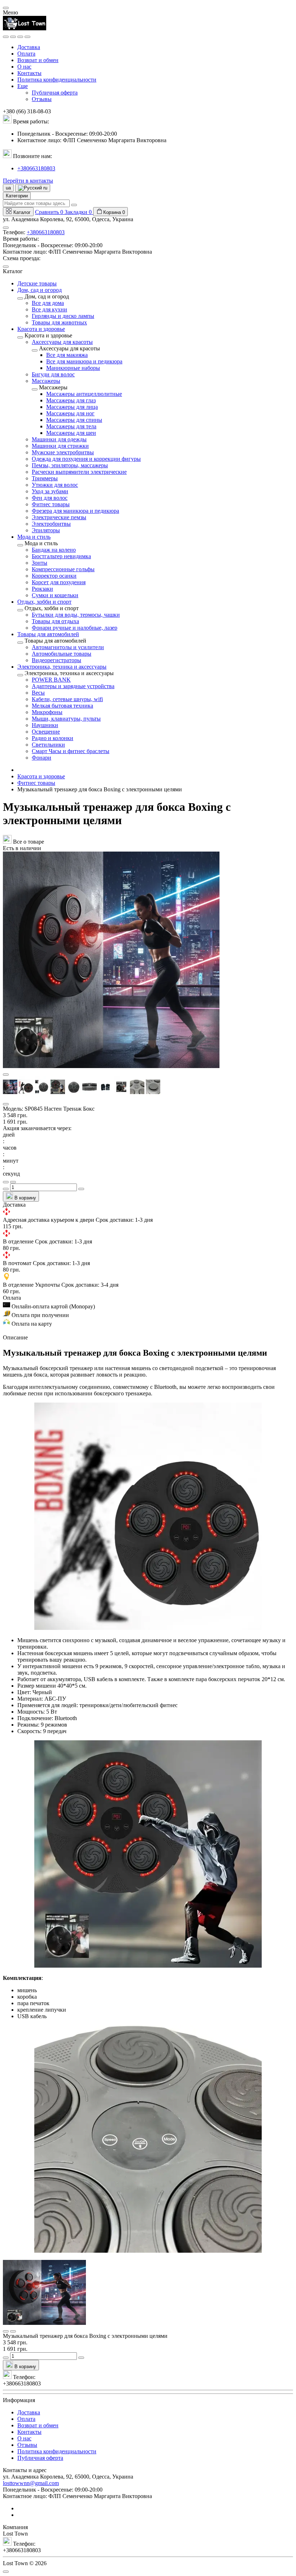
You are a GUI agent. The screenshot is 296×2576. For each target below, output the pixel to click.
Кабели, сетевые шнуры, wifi (67, 699)
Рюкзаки (42, 589)
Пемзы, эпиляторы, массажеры (70, 465)
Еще (23, 86)
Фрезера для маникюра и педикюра (75, 511)
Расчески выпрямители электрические (79, 472)
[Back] (20, 298)
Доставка (29, 47)
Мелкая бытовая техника (62, 706)
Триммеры (45, 478)
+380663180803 (36, 168)
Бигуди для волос (53, 374)
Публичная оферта (55, 93)
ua (8, 188)
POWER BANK (51, 680)
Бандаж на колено (54, 550)
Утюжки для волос (55, 485)
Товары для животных (59, 322)
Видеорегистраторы (56, 660)
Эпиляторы (46, 530)
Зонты (40, 563)
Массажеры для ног (70, 413)
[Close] (6, 8)
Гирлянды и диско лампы (63, 316)
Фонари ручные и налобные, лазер (75, 628)
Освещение (46, 732)
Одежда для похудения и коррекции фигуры (86, 459)
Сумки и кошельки (55, 595)
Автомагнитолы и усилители (68, 647)
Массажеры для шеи (71, 433)
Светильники (48, 745)
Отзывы (42, 99)
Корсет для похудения (59, 582)
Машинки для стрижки (60, 446)
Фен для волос (50, 498)
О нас (24, 67)
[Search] (13, 37)
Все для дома (48, 303)
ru (45, 188)
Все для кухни (49, 309)
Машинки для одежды (59, 439)
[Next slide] (6, 1104)
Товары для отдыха (55, 621)
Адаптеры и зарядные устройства (73, 686)
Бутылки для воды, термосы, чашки (76, 615)
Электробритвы (51, 524)
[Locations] (20, 37)
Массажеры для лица (72, 407)
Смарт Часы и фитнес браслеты (71, 751)
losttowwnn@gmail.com (31, 2483)
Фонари (42, 758)
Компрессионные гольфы (63, 569)
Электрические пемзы (59, 517)
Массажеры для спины (74, 420)
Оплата (26, 54)
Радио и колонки (53, 738)
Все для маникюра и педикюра (84, 361)
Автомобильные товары (62, 654)
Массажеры (46, 381)
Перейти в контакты (28, 181)
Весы (38, 693)
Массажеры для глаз (71, 400)
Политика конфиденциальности (57, 80)
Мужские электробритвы (63, 452)
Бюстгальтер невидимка (61, 556)
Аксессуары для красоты (62, 342)
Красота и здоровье (41, 776)
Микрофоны (47, 712)
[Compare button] (13, 1182)
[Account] (27, 37)
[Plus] (81, 1189)
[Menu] (6, 37)
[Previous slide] (6, 1075)
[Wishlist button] (6, 1182)
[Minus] (6, 1189)
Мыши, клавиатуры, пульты (66, 719)
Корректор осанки (54, 576)
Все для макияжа (67, 355)
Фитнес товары (51, 504)
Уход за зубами (50, 491)
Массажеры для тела (71, 426)
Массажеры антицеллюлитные (84, 394)
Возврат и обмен (38, 60)
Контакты (29, 73)
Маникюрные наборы (73, 368)
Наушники (45, 725)
